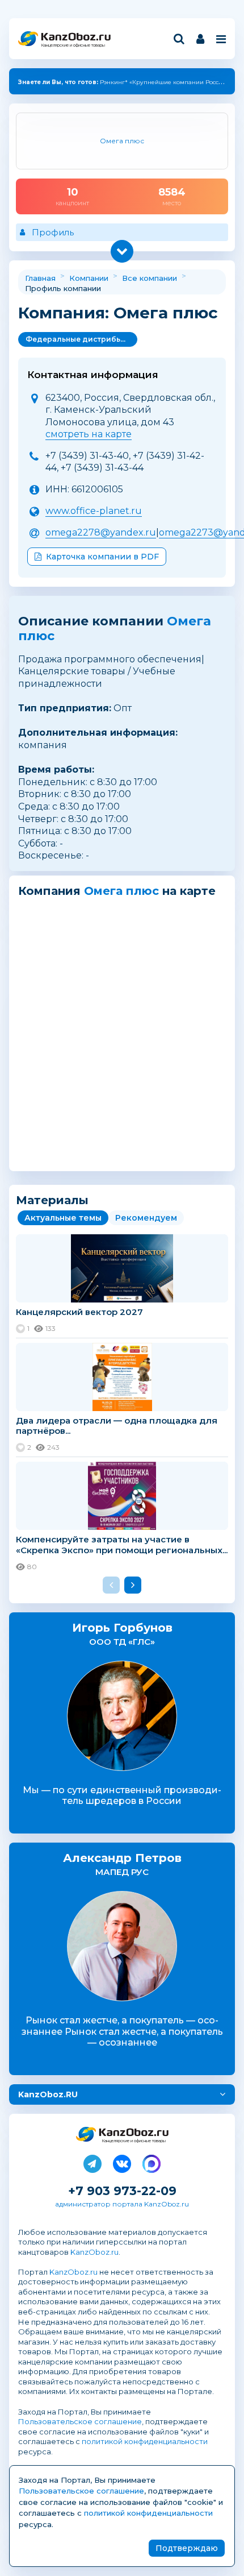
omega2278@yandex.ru (101, 532)
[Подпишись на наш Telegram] (92, 2162)
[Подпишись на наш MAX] (152, 2162)
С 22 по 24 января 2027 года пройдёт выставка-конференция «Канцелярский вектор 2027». (220, 84)
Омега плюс (121, 891)
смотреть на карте (89, 434)
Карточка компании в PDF (102, 557)
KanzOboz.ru (94, 2252)
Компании (89, 278)
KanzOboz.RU (48, 2094)
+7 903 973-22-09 (122, 2191)
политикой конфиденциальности (145, 2441)
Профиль (53, 232)
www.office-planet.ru (94, 511)
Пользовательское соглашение (80, 2421)
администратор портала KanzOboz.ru (122, 2204)
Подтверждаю (187, 2548)
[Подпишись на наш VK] (122, 2162)
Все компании (150, 278)
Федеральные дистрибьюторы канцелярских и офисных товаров (81, 339)
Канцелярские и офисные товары (73, 45)
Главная (40, 278)
